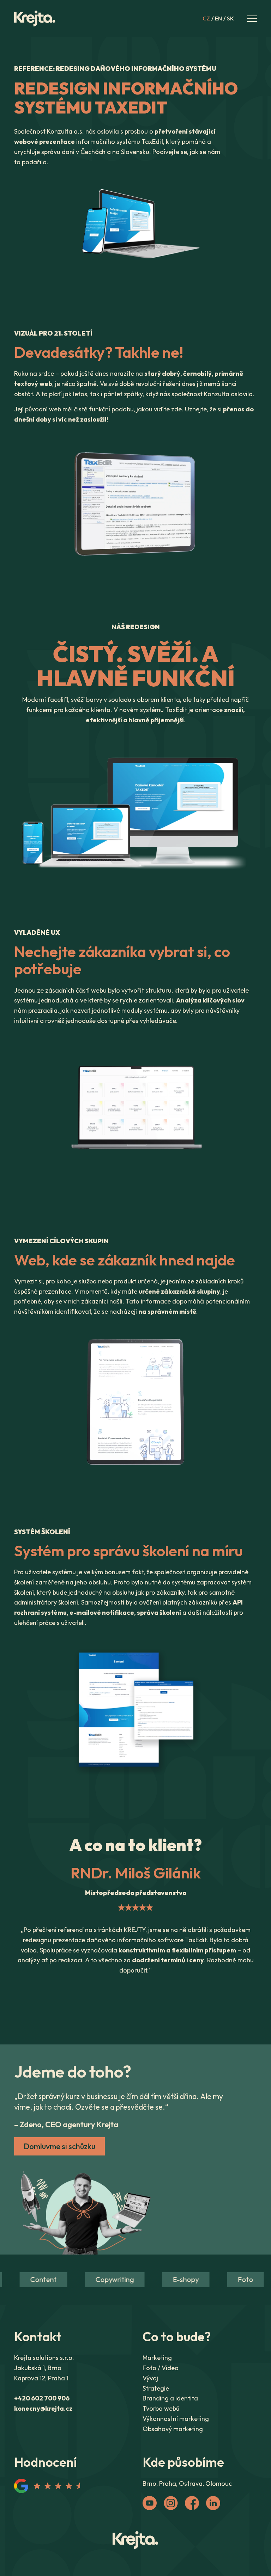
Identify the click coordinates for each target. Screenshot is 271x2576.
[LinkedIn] (213, 2503)
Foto (230, 2279)
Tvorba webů (161, 2408)
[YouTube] (150, 2503)
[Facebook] (192, 2503)
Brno (149, 2483)
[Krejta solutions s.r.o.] (135, 2540)
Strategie (156, 2388)
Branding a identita (170, 2398)
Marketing (157, 2358)
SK (230, 19)
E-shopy (170, 2279)
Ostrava (191, 2483)
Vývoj (150, 2378)
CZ (206, 19)
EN (218, 19)
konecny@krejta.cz (43, 2408)
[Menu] (252, 19)
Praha (168, 2483)
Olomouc (219, 2483)
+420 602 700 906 (42, 2398)
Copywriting (99, 2279)
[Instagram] (171, 2503)
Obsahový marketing (173, 2429)
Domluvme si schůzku (59, 2146)
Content (28, 2279)
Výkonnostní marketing (176, 2419)
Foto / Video (161, 2368)
